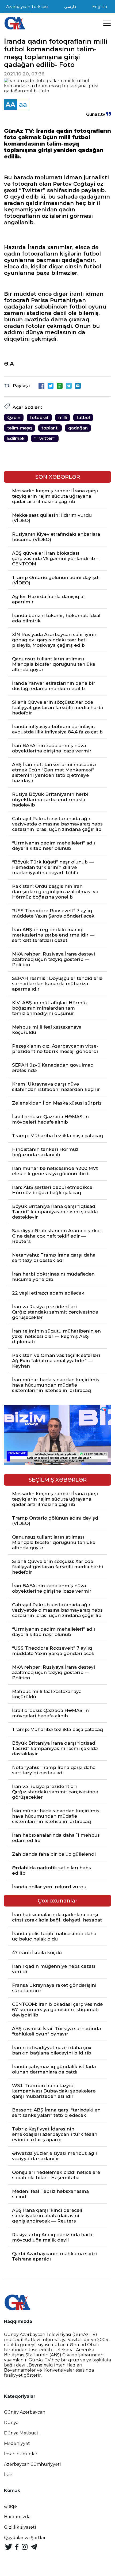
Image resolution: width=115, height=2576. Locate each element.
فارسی (70, 7)
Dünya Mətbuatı (22, 2433)
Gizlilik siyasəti (20, 2527)
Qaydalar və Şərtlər (25, 2538)
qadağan (78, 428)
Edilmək (16, 438)
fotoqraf (39, 418)
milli (63, 418)
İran (8, 2475)
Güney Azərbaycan (25, 2412)
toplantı (50, 428)
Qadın (14, 418)
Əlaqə (10, 2506)
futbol (83, 418)
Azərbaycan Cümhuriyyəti (32, 2464)
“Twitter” (45, 438)
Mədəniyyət (17, 2443)
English (100, 7)
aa (23, 104)
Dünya (11, 2423)
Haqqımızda (17, 2517)
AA (10, 104)
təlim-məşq (20, 428)
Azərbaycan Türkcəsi (27, 7)
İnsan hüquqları (21, 2454)
